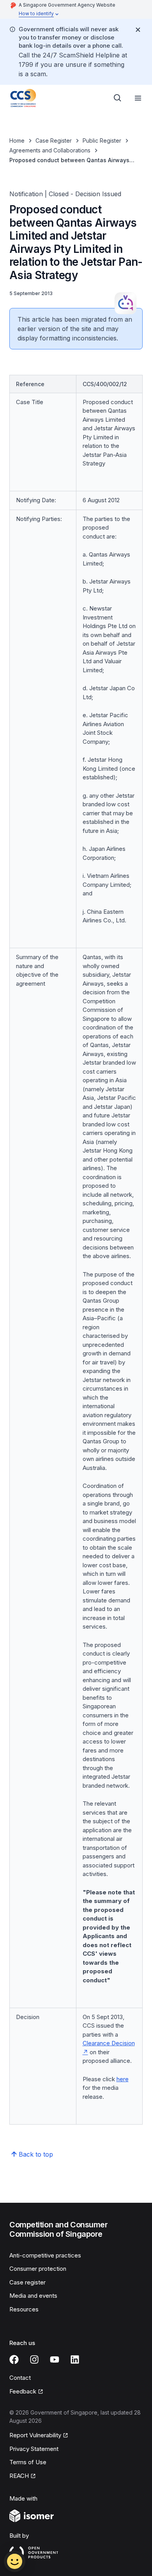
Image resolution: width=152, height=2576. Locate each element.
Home (17, 141)
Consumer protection (38, 2269)
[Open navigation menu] (138, 98)
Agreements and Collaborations (50, 150)
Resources (24, 2309)
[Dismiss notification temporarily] (138, 30)
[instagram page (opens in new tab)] (34, 2359)
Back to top (36, 2154)
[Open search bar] (118, 98)
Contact (20, 2378)
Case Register (54, 141)
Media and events (33, 2296)
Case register (27, 2282)
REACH (23, 2476)
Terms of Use (28, 2462)
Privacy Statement (34, 2449)
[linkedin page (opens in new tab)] (75, 2359)
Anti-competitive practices (45, 2255)
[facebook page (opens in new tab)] (14, 2359)
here (123, 2079)
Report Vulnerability (35, 2436)
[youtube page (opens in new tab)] (55, 2359)
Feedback (26, 2392)
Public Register (102, 141)
